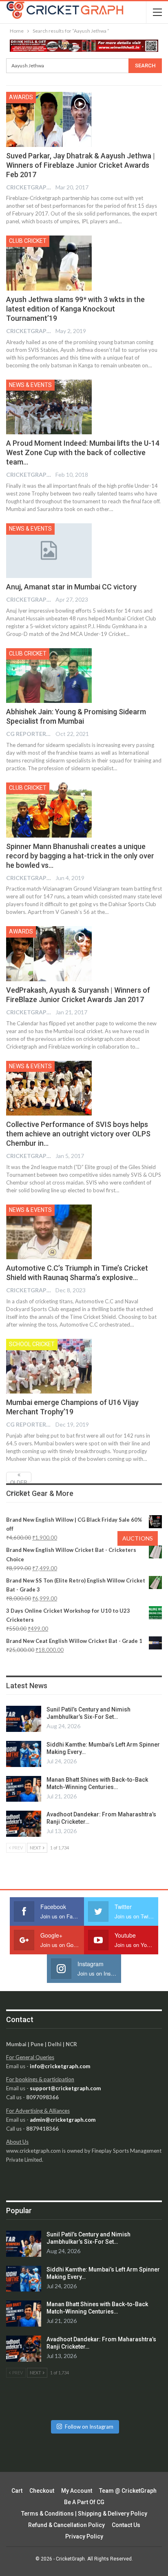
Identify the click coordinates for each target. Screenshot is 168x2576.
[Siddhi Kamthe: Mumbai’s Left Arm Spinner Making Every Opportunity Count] (24, 1754)
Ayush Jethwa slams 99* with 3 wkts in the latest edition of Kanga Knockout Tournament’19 (75, 309)
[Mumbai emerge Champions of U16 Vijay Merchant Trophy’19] (49, 1366)
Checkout (42, 2491)
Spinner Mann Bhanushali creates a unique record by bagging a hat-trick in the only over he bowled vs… (80, 856)
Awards (21, 97)
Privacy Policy (84, 2536)
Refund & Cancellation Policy (66, 2525)
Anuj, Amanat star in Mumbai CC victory (71, 587)
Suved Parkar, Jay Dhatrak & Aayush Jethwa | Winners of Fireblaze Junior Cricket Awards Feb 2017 (81, 165)
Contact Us (126, 2525)
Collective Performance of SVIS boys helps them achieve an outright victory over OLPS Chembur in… (78, 1134)
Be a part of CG (84, 2502)
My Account (77, 2491)
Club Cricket (28, 241)
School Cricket (32, 1344)
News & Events (30, 385)
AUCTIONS (138, 1538)
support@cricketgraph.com (65, 2088)
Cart (17, 2491)
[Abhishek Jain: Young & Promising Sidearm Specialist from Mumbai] (49, 676)
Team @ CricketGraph (128, 2491)
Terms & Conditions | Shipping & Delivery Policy (84, 2514)
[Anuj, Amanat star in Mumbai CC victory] (49, 551)
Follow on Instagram (89, 2427)
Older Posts (19, 1481)
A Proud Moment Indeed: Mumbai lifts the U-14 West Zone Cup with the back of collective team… (83, 452)
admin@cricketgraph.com (63, 2120)
